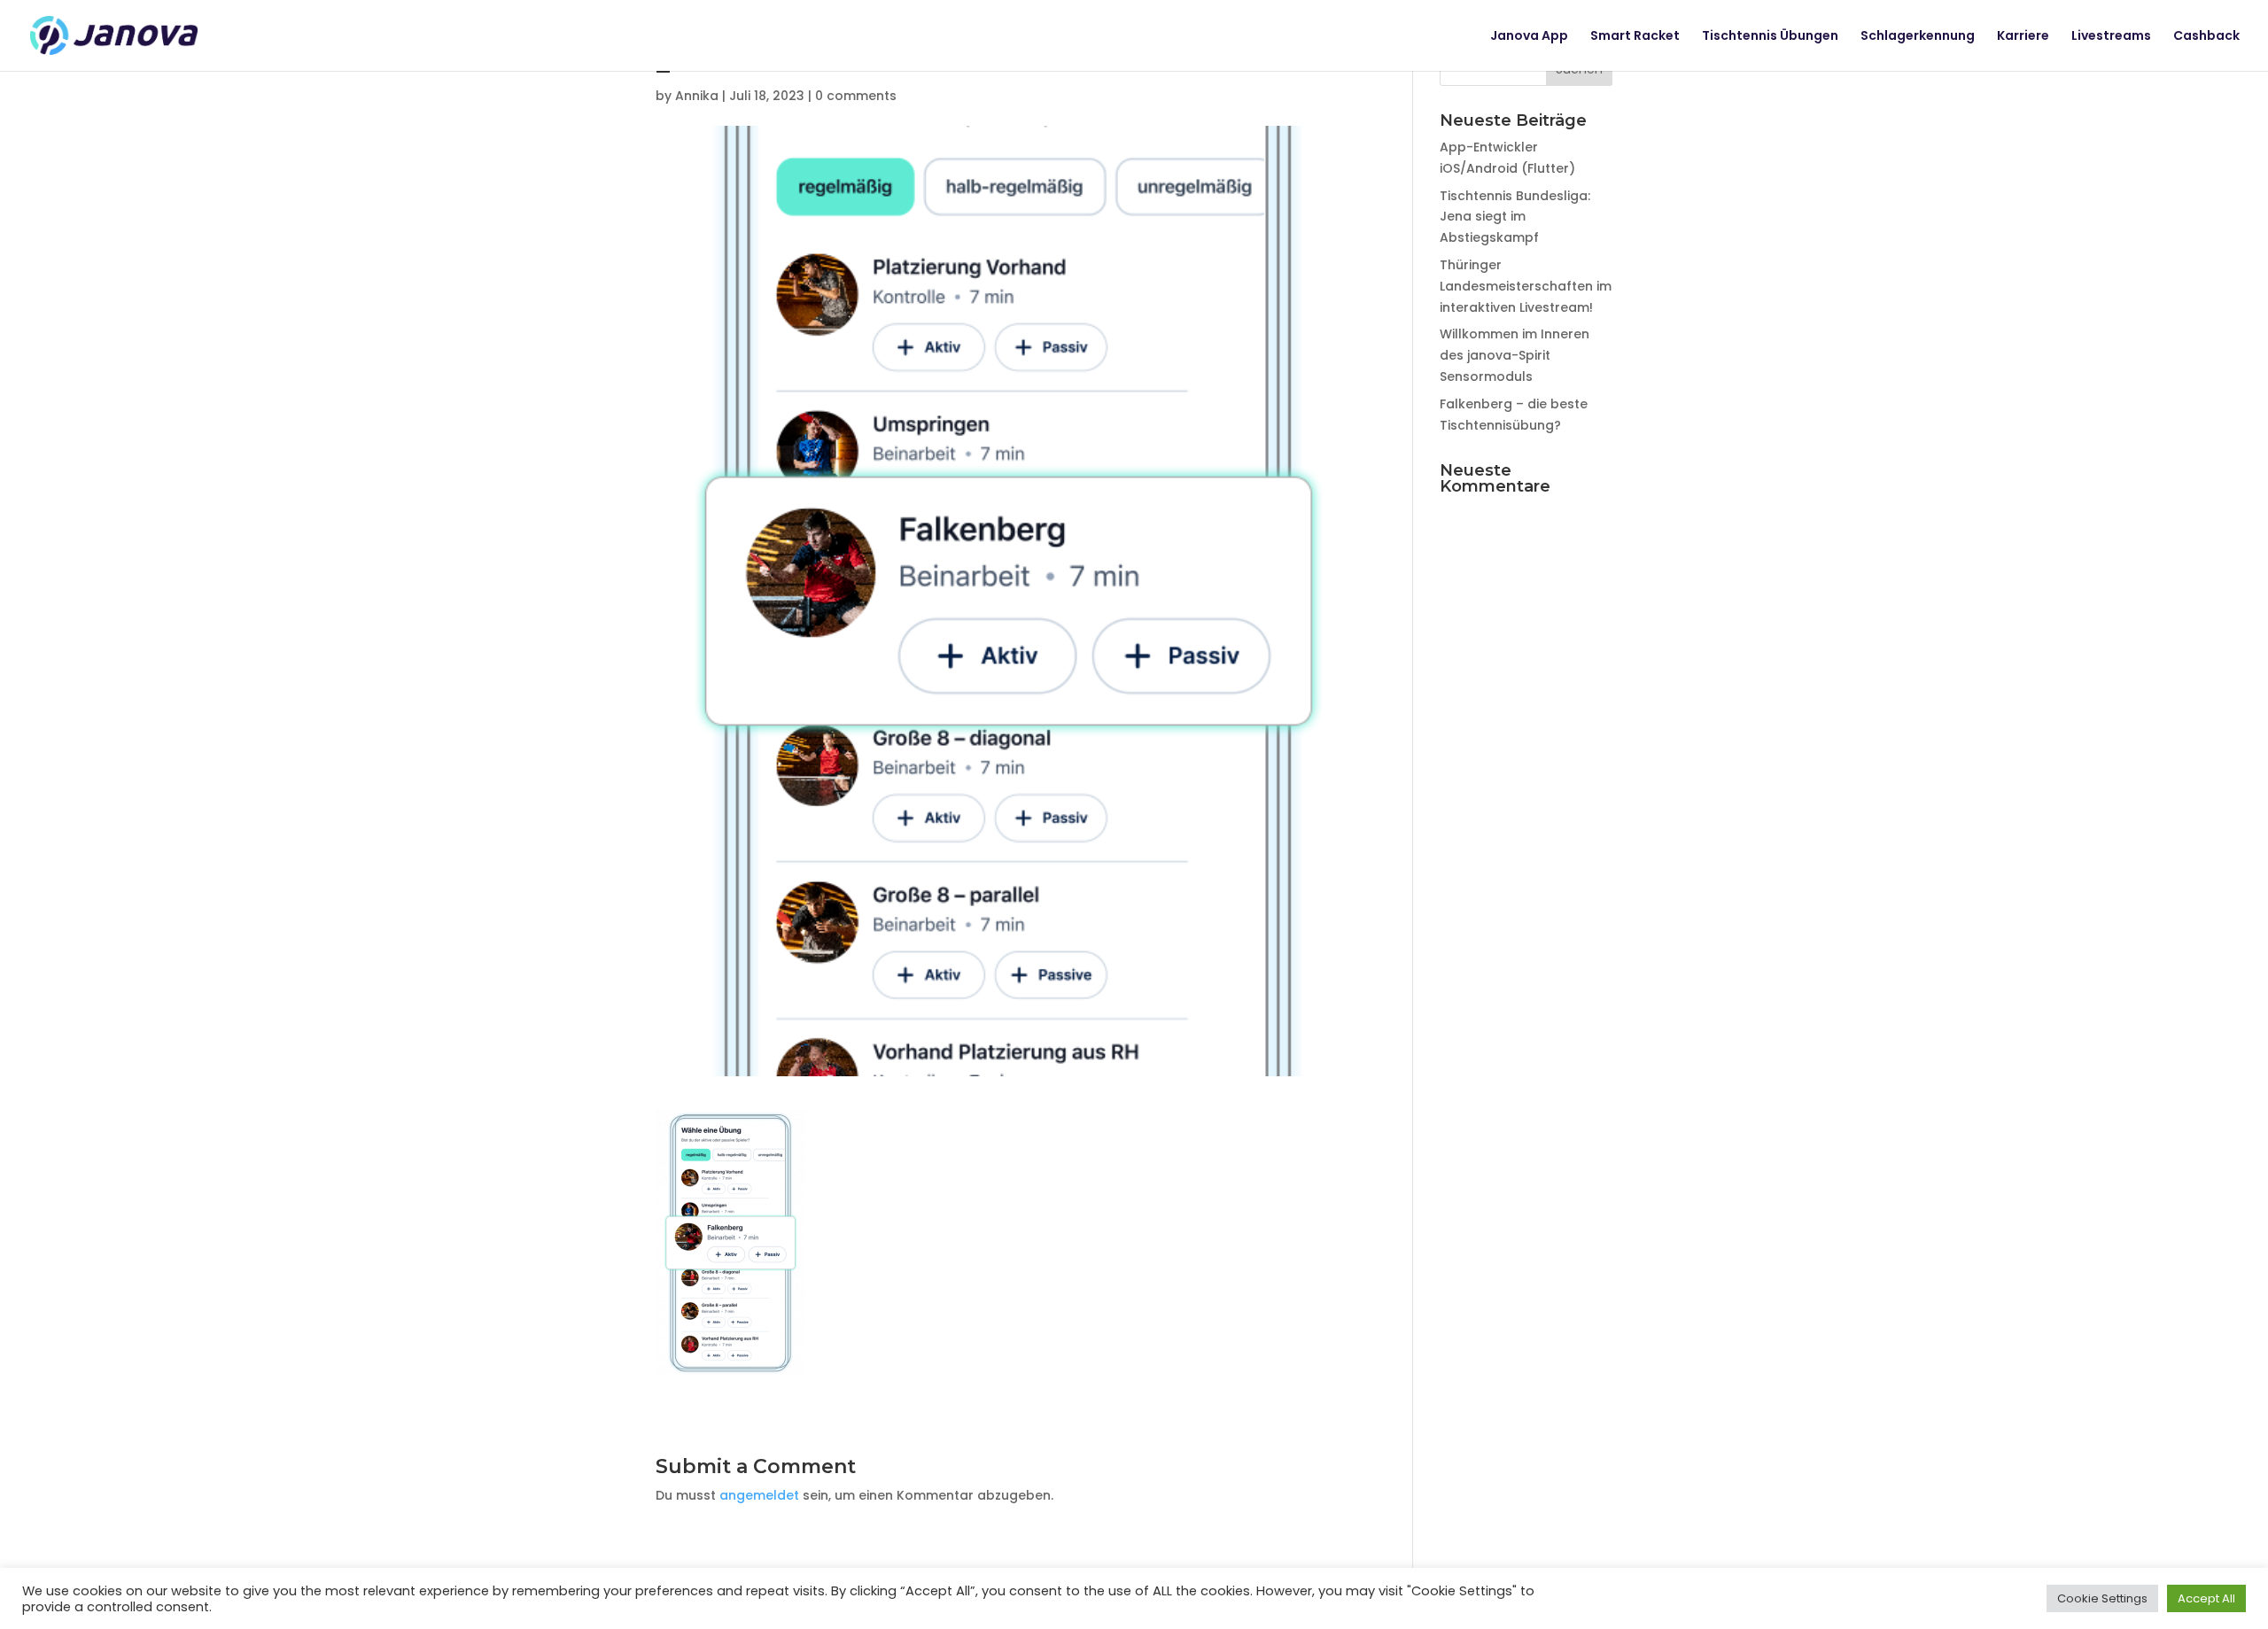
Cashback (2206, 37)
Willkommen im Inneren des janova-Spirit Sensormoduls (1515, 355)
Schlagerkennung (1918, 37)
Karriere (2023, 37)
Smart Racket (1635, 37)
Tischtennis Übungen (1770, 37)
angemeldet (759, 1495)
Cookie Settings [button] (2102, 1598)
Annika (697, 96)
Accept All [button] (2206, 1598)
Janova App (1529, 37)
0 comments (856, 96)
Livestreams (2111, 37)
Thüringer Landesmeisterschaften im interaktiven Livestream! (1526, 286)
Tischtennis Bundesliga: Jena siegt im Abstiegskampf (1515, 217)
